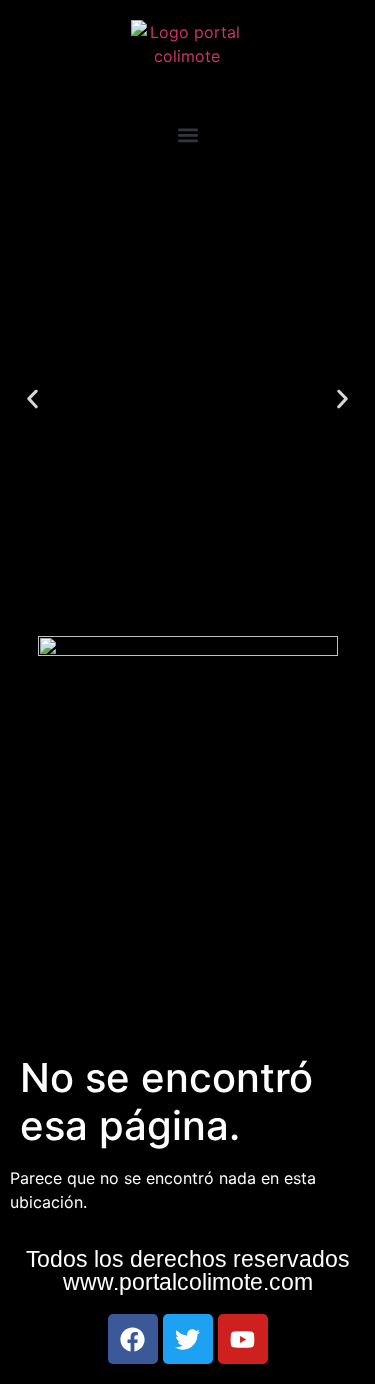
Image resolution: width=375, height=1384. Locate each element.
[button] (187, 134)
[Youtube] (243, 1339)
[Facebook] (133, 1339)
